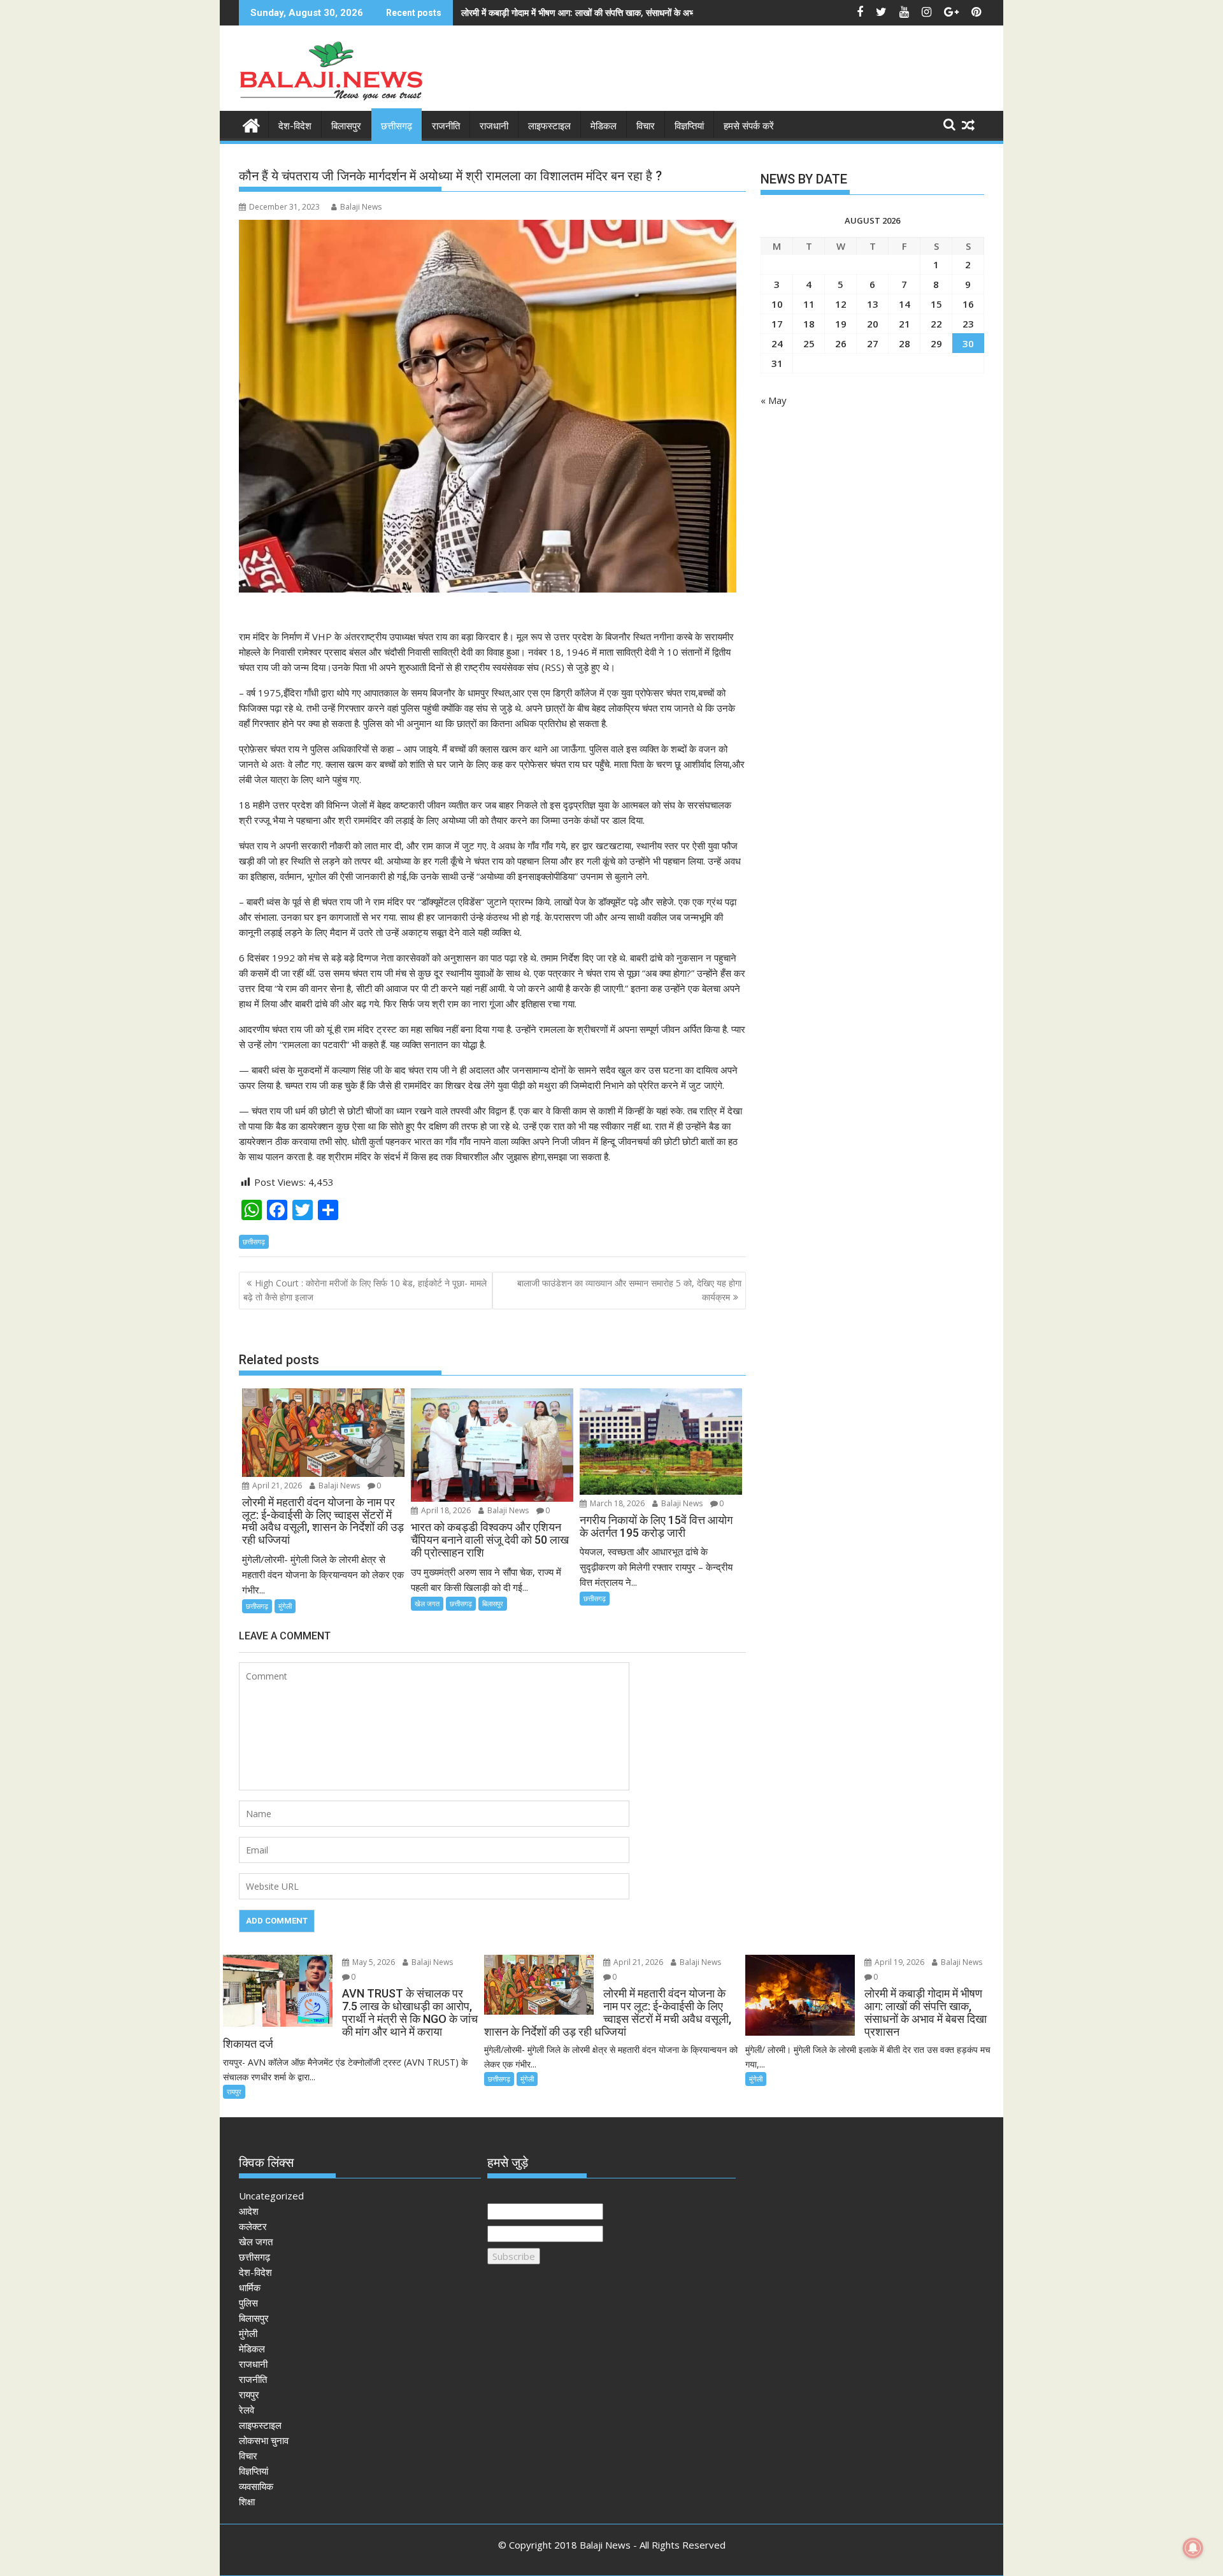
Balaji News (361, 207)
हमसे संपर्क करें (749, 126)
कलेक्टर (253, 2226)
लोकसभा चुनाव (264, 2440)
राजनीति (446, 126)
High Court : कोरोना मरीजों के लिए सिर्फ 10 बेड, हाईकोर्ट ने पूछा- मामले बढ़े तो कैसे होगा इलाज (365, 1290)
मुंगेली (285, 1606)
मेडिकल (604, 126)
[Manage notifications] (1193, 2548)
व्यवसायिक (256, 2486)
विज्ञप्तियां (689, 126)
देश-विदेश (295, 126)
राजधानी (494, 126)
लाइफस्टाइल (549, 126)
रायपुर (234, 2091)
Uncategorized (271, 2196)
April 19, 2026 (898, 1962)
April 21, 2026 (276, 1486)
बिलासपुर (346, 126)
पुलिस (248, 2303)
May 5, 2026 (373, 1962)
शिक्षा (247, 2501)
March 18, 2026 (616, 1503)
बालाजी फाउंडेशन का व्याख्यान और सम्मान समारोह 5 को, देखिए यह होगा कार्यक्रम (629, 1290)
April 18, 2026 (445, 1510)
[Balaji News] (251, 124)
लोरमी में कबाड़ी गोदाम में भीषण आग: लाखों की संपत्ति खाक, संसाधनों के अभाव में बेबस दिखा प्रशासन (617, 12)
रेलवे (247, 2410)
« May (774, 400)
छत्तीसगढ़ (397, 126)
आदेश (249, 2211)
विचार (646, 126)
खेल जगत (427, 1603)
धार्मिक (250, 2287)
